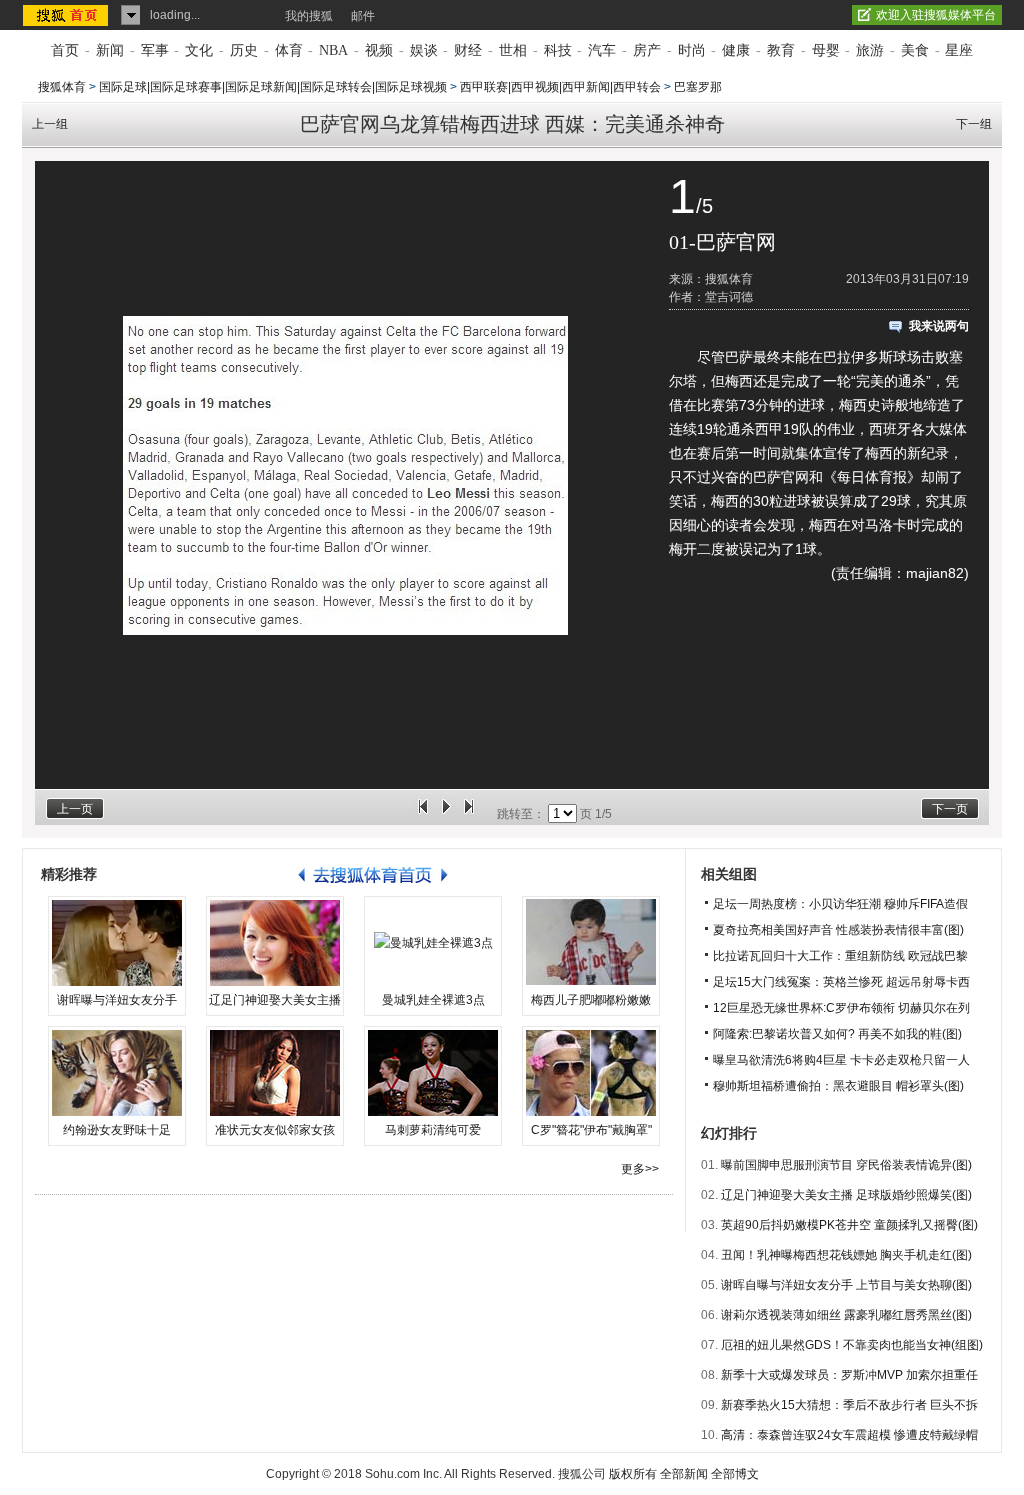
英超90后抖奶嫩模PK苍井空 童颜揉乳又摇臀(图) (849, 1225)
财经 (468, 50)
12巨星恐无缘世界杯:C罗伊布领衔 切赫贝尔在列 (841, 1008)
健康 (736, 50)
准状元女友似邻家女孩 (275, 1130)
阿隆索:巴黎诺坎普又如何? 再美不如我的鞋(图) (837, 1034)
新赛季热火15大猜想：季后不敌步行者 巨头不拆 (849, 1405)
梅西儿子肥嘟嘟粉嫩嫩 (591, 1000)
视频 (379, 50)
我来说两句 (939, 326)
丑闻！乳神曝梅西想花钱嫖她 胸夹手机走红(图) (846, 1255)
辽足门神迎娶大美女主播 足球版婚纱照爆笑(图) (846, 1195)
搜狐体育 (62, 87)
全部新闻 (684, 1474)
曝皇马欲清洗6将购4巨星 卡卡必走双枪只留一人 (841, 1060)
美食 (915, 50)
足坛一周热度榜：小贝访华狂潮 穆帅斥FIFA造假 (840, 904)
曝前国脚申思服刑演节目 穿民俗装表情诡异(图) (846, 1165)
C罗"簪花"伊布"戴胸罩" (591, 1130)
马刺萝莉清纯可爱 (433, 1130)
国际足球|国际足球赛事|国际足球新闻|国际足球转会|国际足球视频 (273, 87)
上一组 (50, 124)
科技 (558, 50)
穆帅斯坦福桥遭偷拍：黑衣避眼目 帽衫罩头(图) (838, 1086)
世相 (513, 50)
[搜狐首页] (67, 15)
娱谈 (424, 50)
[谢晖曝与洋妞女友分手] (117, 943)
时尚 (692, 50)
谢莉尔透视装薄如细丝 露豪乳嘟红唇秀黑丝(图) (846, 1315)
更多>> (640, 1169)
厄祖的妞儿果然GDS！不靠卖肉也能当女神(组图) (852, 1345)
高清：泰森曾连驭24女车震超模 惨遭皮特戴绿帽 (849, 1435)
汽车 (602, 50)
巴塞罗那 (698, 87)
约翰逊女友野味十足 (117, 1130)
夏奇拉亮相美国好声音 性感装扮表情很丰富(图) (838, 930)
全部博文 (735, 1474)
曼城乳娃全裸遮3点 (433, 1000)
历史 (244, 50)
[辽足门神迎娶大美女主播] (275, 943)
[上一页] (423, 814)
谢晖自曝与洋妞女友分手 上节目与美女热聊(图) (846, 1285)
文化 (199, 50)
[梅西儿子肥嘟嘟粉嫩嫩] (591, 943)
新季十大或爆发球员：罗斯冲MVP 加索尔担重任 (849, 1375)
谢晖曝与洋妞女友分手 (117, 1000)
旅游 (870, 50)
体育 (289, 50)
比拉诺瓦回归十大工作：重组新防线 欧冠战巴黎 (840, 956)
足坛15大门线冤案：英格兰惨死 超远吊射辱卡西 (841, 982)
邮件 (363, 16)
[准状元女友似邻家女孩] (275, 1073)
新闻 (110, 50)
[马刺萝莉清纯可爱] (433, 1073)
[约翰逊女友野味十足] (117, 1073)
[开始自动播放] (446, 814)
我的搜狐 (309, 16)
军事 (155, 50)
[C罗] (591, 1073)
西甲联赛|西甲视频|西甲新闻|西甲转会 (560, 87)
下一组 (974, 124)
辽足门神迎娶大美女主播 (275, 1000)
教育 (781, 50)
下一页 (950, 809)
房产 (647, 50)
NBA (333, 50)
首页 (65, 50)
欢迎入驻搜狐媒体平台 (936, 15)
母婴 (826, 50)
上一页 (75, 809)
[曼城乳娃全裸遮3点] (433, 943)
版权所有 (633, 1474)
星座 (959, 50)
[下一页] (469, 814)
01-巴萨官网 (722, 242)
